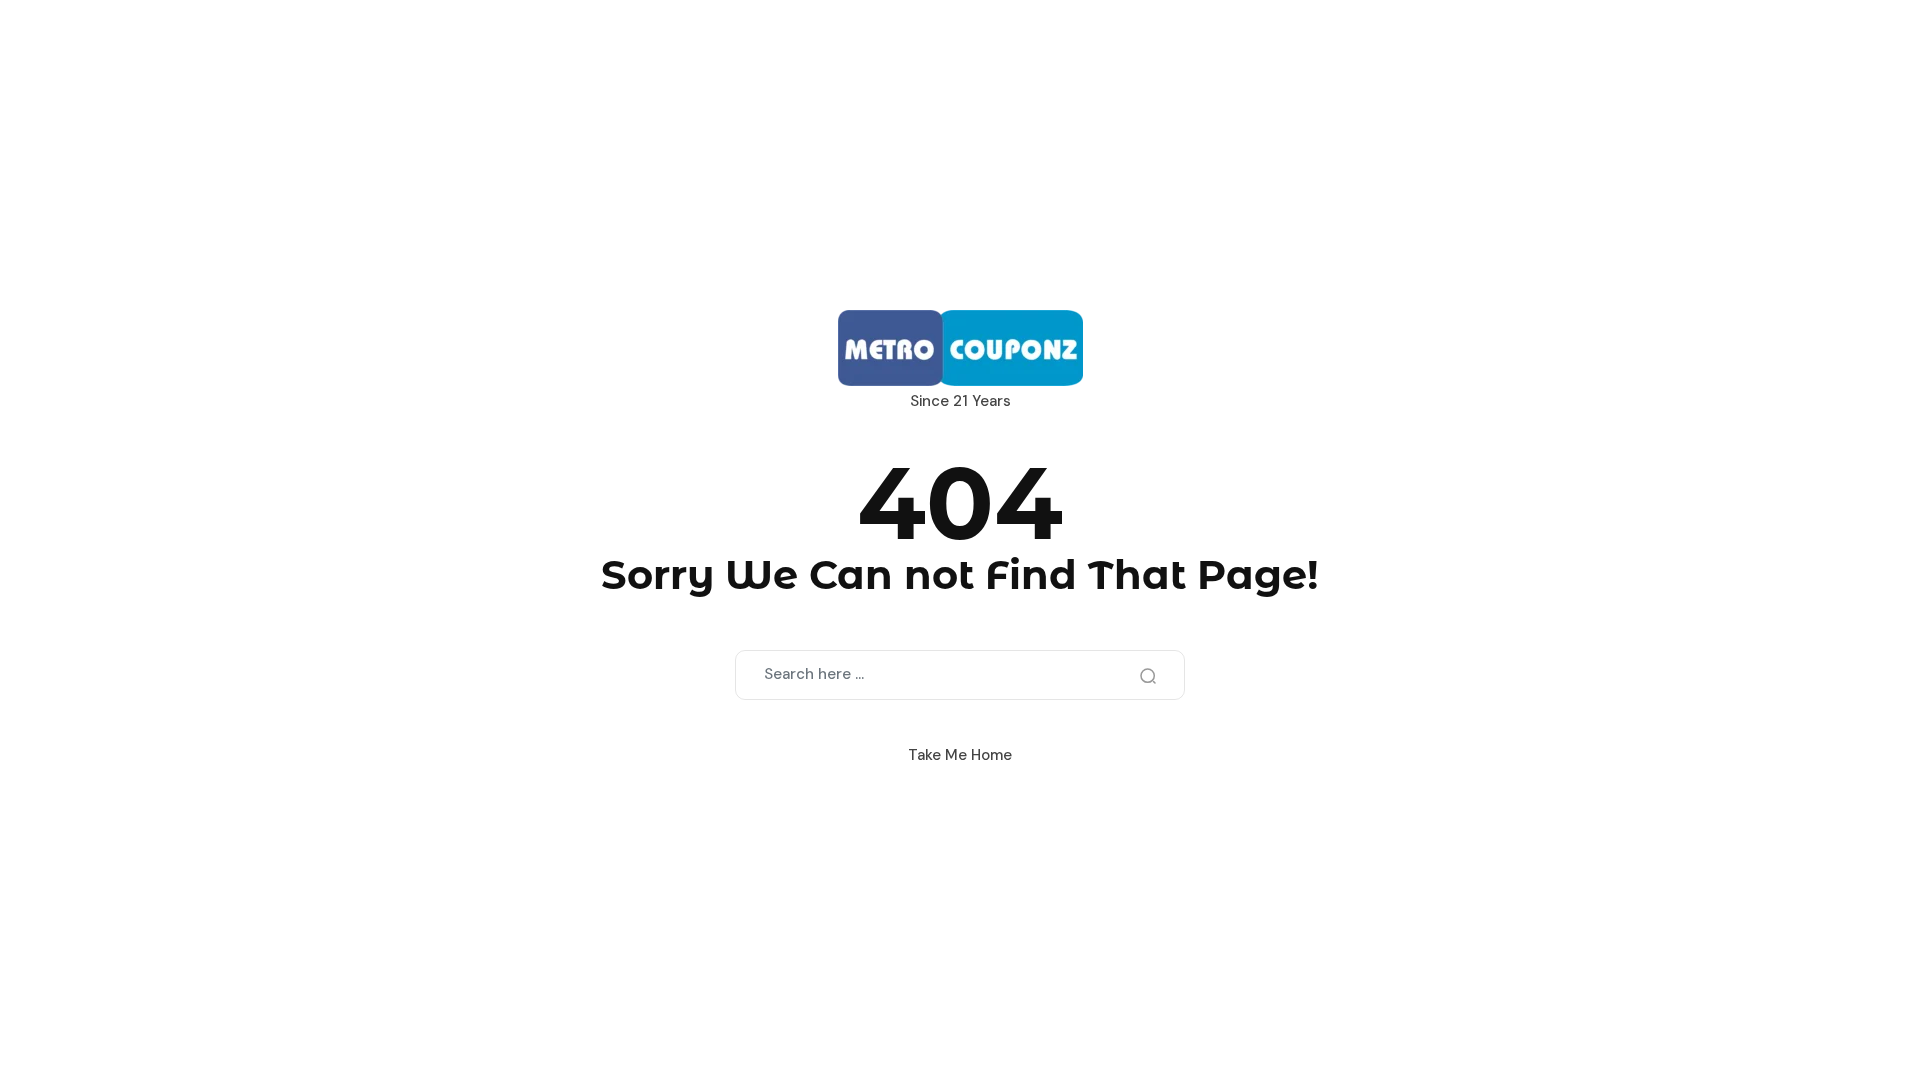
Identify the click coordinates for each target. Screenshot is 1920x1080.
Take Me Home (960, 755)
